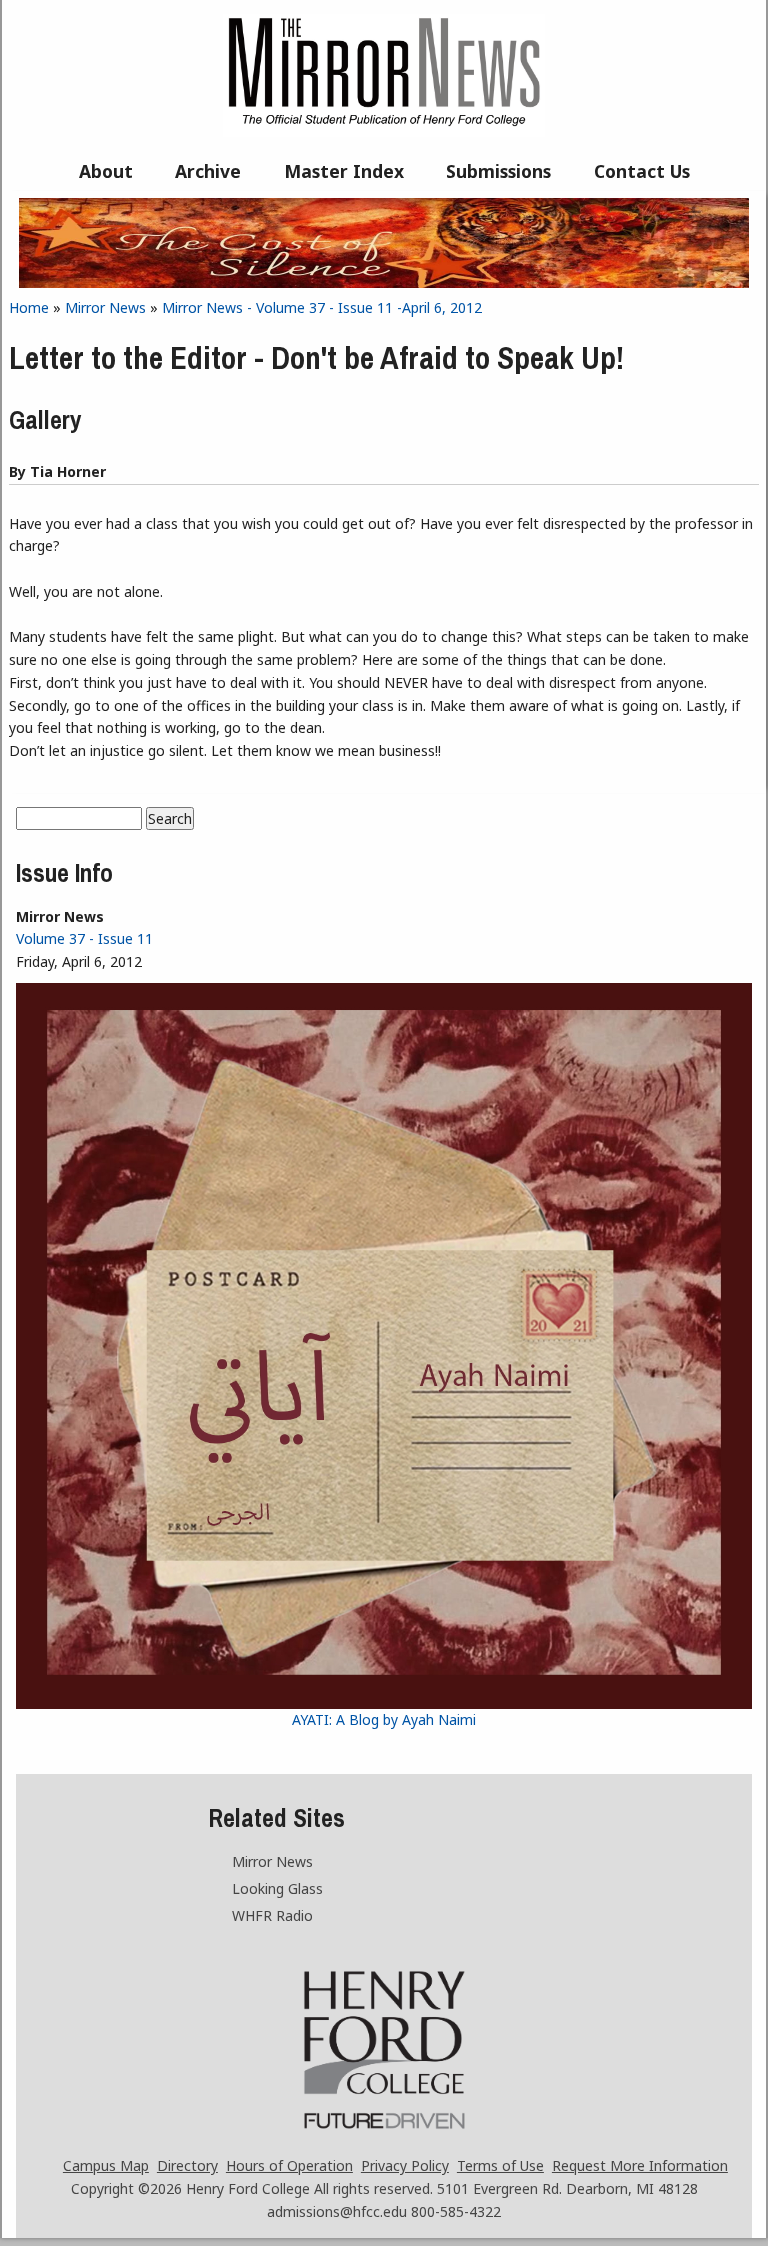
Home (29, 307)
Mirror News (105, 307)
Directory (187, 2165)
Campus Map (106, 2165)
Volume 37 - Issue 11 (84, 938)
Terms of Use (500, 2165)
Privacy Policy (405, 2165)
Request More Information (640, 2165)
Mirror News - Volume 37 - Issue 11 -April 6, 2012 (322, 307)
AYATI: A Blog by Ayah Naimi (384, 1719)
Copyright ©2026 (126, 2188)
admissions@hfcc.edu (337, 2211)
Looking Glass (277, 1888)
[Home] (384, 131)
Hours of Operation (289, 2165)
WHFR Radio (272, 1915)
